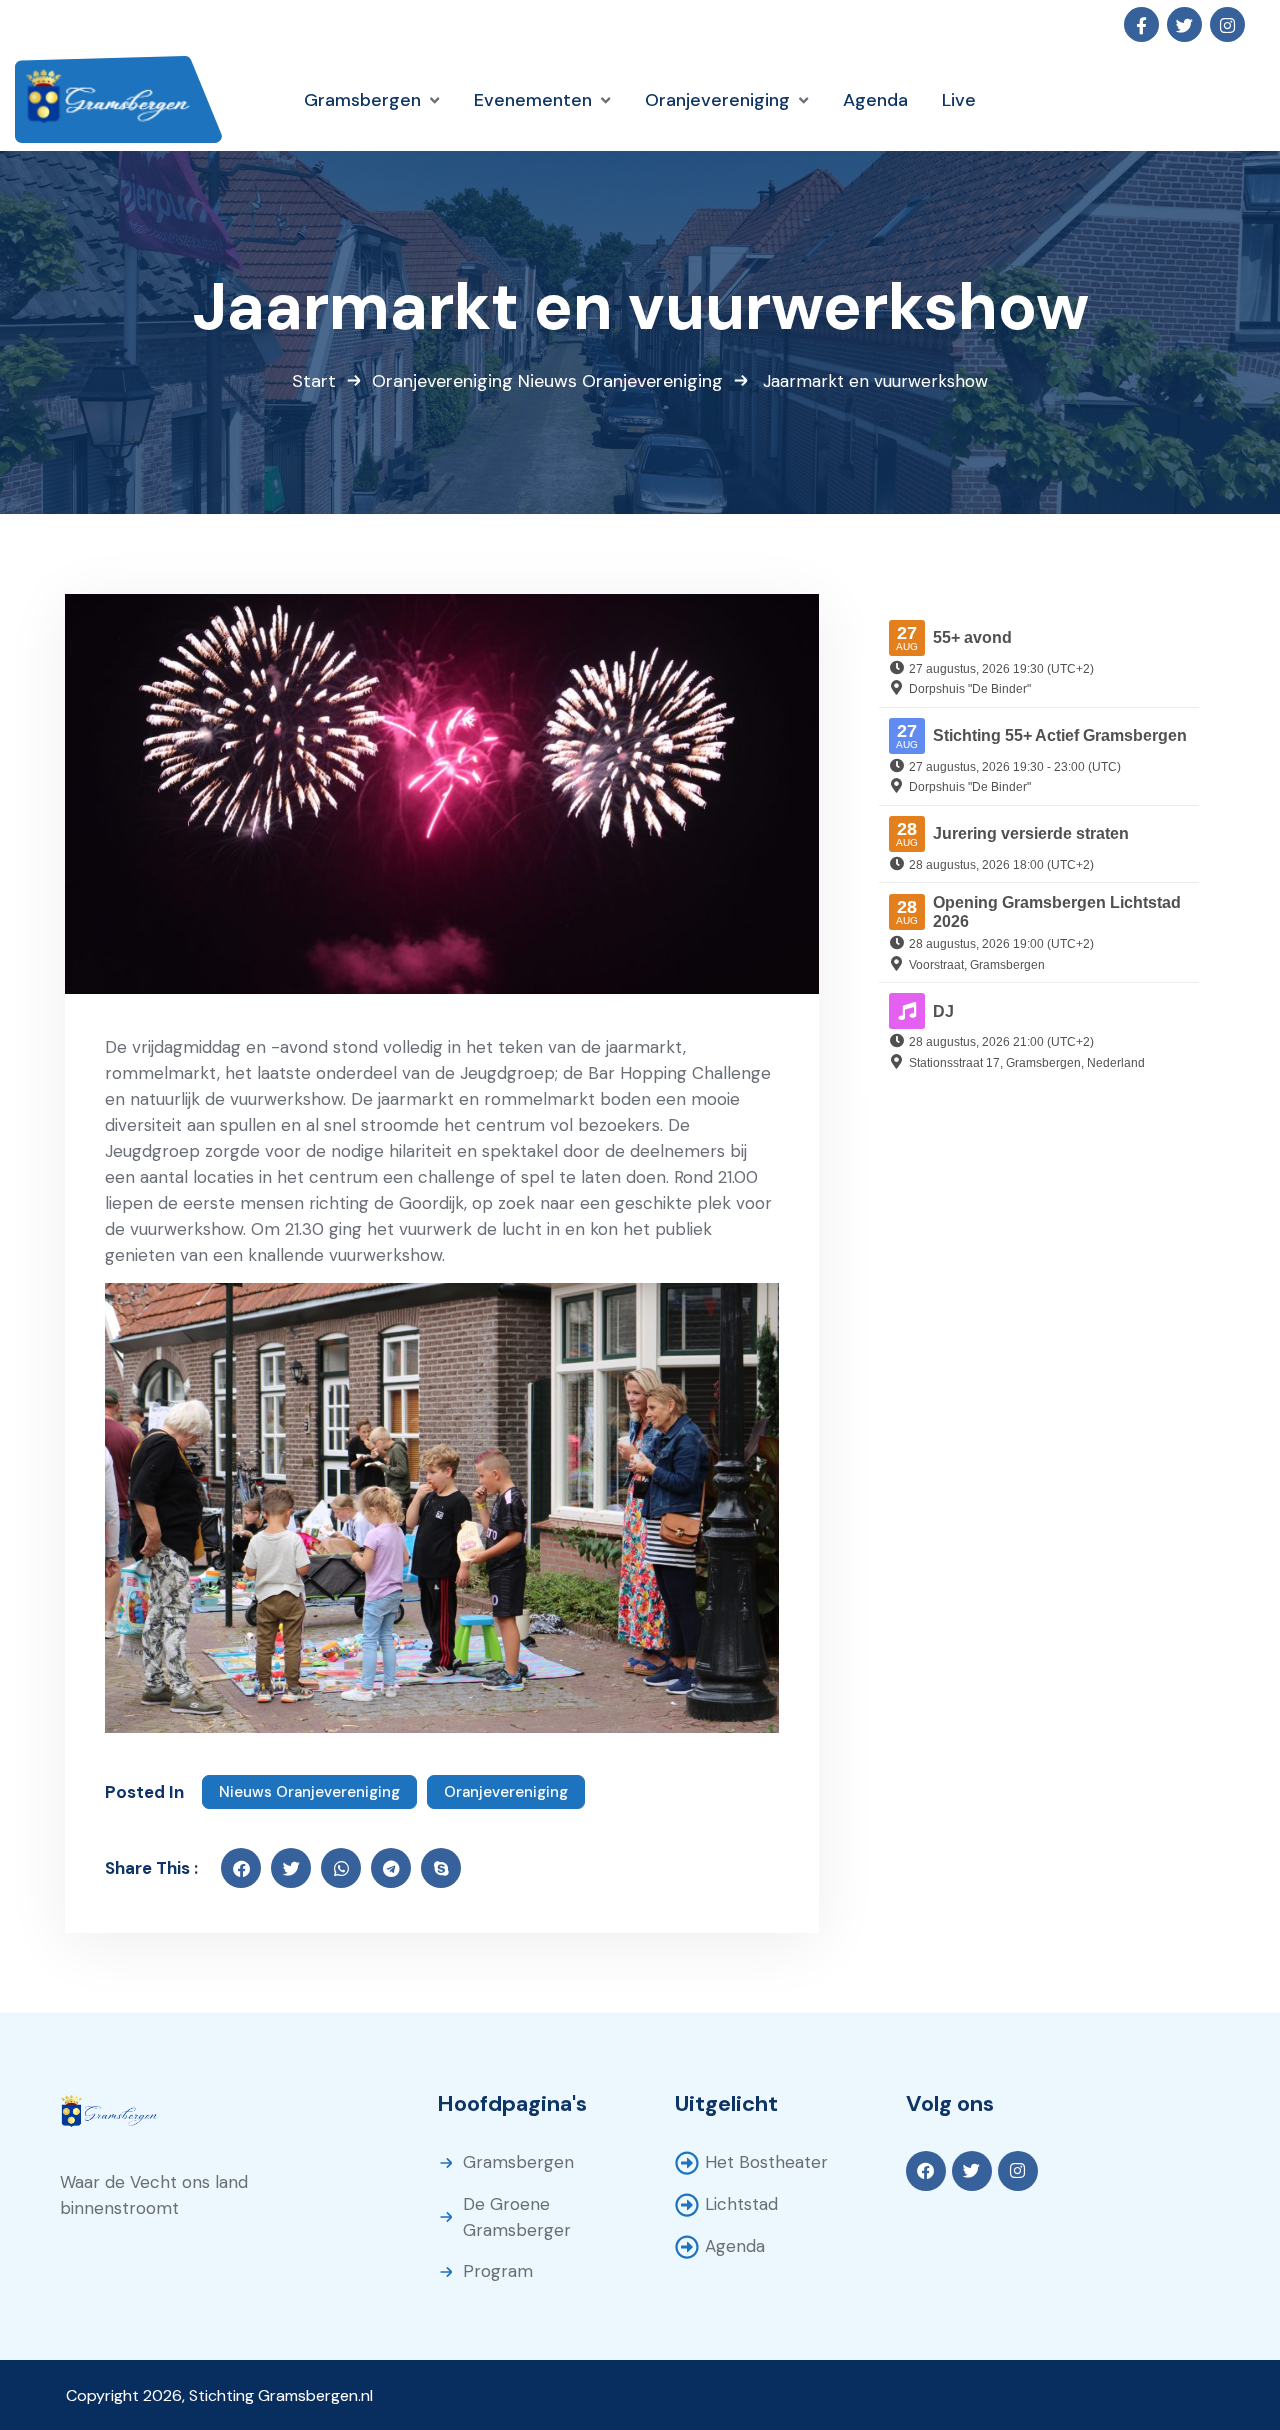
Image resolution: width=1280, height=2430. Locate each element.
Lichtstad (741, 2204)
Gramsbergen (518, 2162)
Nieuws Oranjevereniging (620, 381)
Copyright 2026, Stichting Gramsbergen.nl (219, 2395)
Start (314, 381)
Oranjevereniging (442, 381)
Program (498, 2271)
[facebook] (241, 1868)
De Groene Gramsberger (517, 2217)
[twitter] (291, 1868)
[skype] (441, 1868)
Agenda (735, 2246)
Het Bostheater (766, 2162)
